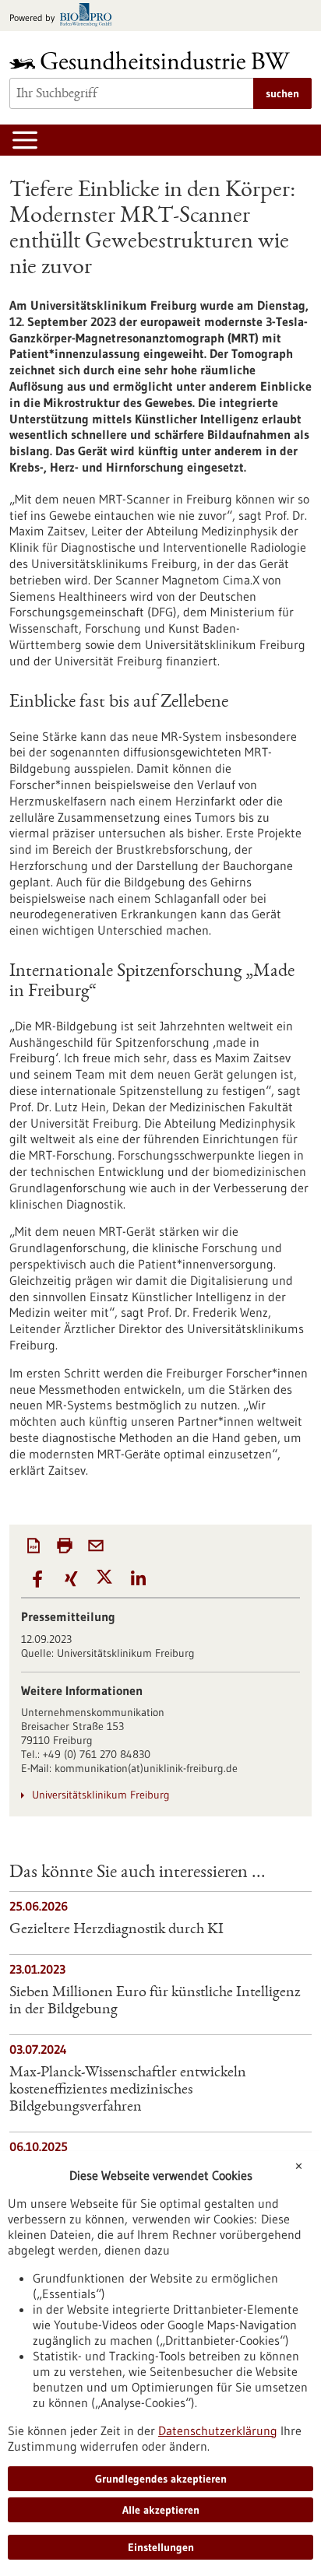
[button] (38, 1579)
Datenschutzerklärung (218, 2430)
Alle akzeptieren (161, 2510)
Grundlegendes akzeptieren (161, 2479)
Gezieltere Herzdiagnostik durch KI (116, 1930)
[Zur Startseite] (153, 60)
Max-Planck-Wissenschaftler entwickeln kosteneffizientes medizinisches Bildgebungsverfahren (128, 2090)
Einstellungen (161, 2547)
